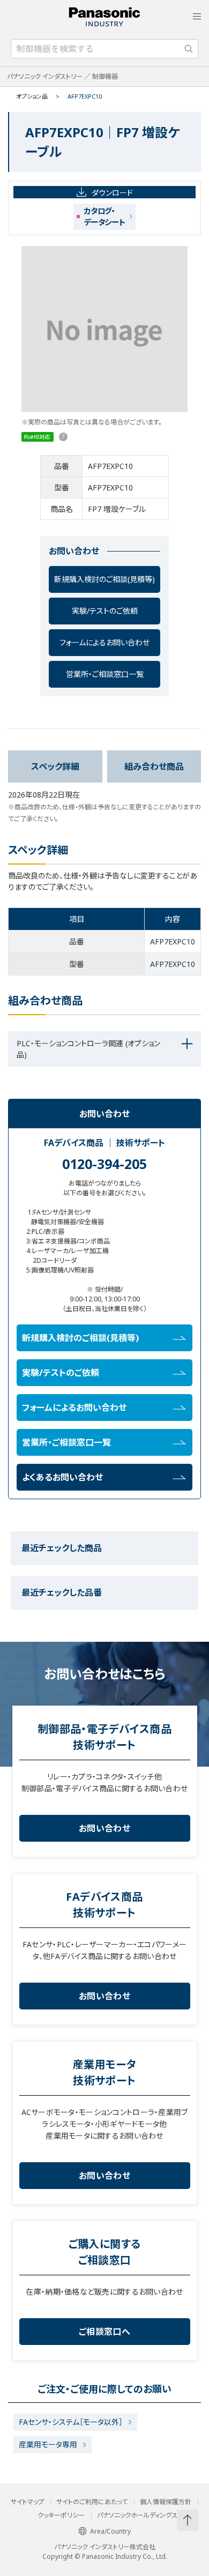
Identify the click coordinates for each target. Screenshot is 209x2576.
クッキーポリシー (61, 2515)
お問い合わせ (104, 1828)
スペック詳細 (55, 766)
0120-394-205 (104, 1164)
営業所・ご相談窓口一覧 (105, 674)
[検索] (189, 49)
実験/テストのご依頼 (105, 611)
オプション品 (32, 96)
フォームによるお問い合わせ (104, 642)
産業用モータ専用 (48, 2444)
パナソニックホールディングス (137, 2515)
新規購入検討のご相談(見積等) (104, 579)
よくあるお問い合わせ (62, 1477)
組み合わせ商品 (154, 766)
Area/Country (110, 2531)
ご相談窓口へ (104, 2332)
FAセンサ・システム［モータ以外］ (71, 2422)
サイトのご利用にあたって (92, 2502)
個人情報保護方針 (166, 2502)
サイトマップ (27, 2502)
